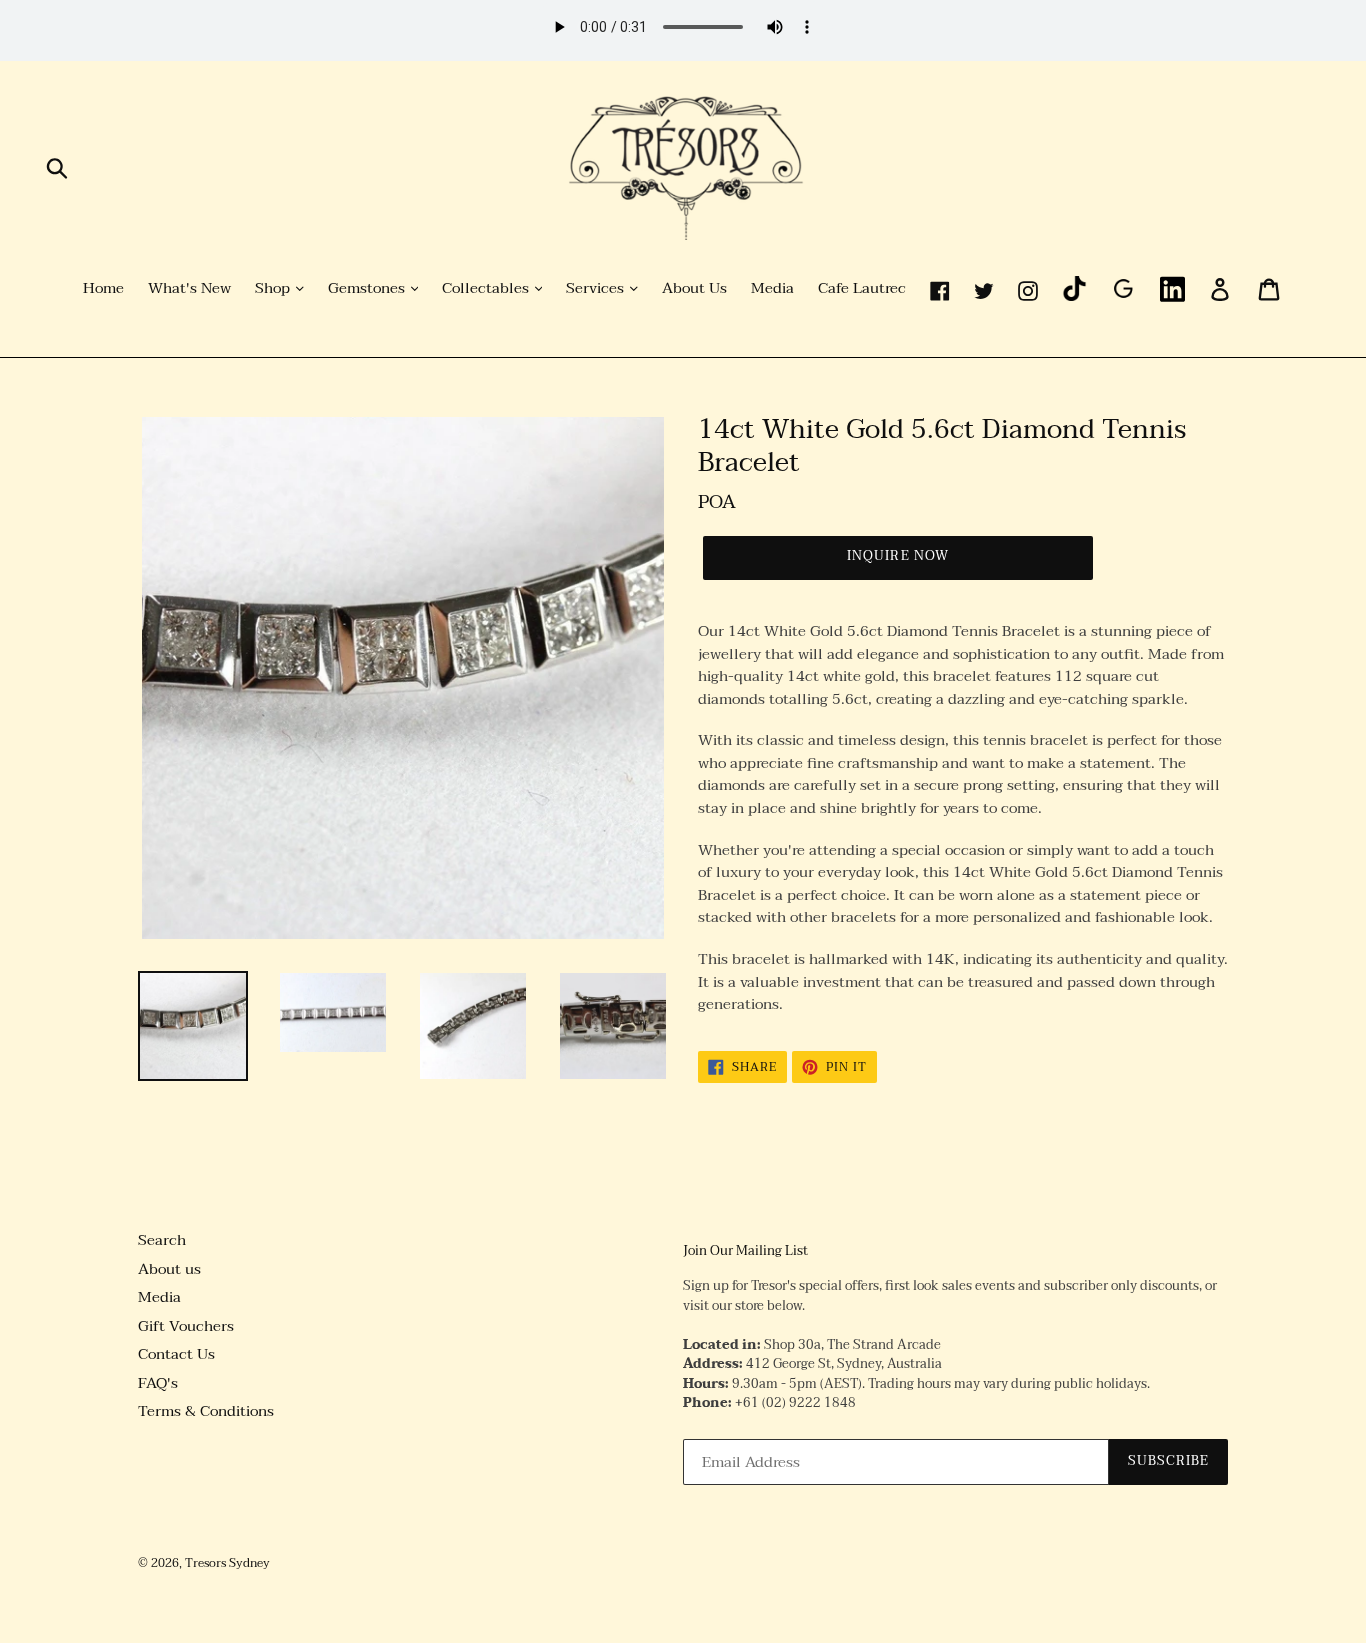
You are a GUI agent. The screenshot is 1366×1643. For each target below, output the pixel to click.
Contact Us (176, 1354)
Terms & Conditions (206, 1411)
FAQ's (158, 1383)
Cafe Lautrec (862, 289)
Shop (274, 289)
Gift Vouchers (186, 1326)
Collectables (487, 289)
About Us (694, 289)
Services (597, 289)
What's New (189, 289)
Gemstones (368, 289)
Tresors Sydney (227, 1563)
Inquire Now (897, 556)
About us (169, 1269)
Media (772, 289)
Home (103, 289)
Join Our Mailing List (745, 1252)
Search (162, 1240)
